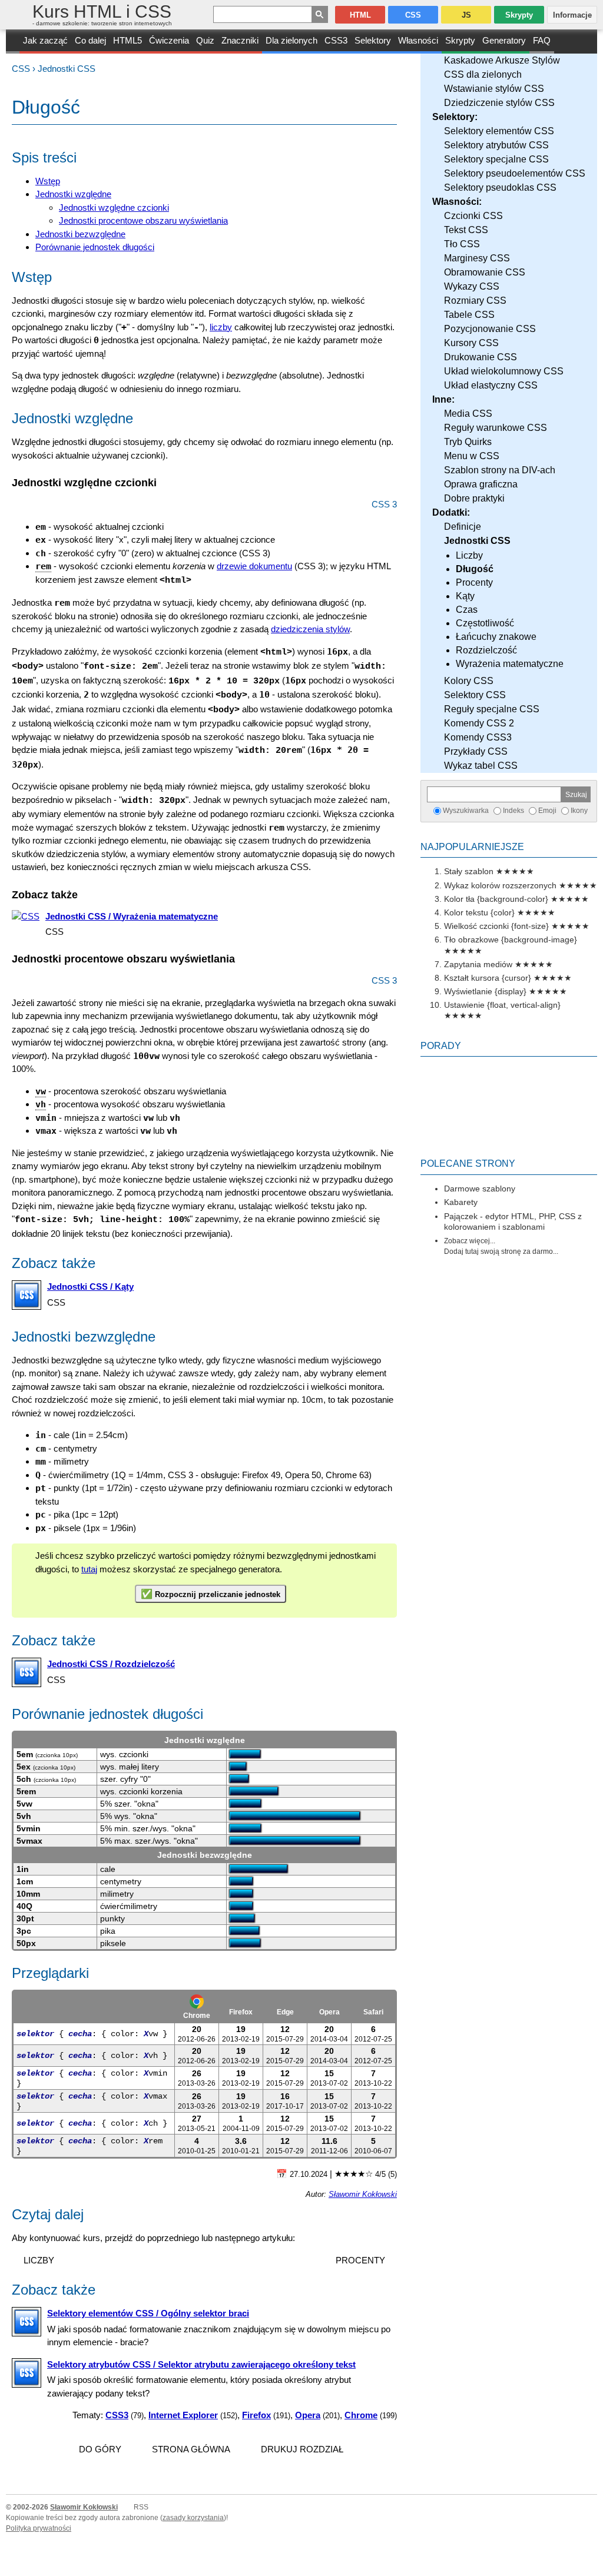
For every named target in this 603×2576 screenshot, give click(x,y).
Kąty (465, 596)
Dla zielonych (291, 40)
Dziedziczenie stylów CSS (499, 103)
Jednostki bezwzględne (80, 234)
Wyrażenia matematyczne (510, 664)
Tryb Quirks (468, 442)
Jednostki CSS (67, 69)
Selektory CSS (475, 695)
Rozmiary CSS (475, 301)
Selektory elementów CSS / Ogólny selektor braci (148, 2313)
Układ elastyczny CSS (491, 385)
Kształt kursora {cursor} (488, 978)
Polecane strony (468, 1163)
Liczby (469, 555)
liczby (221, 327)
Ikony (579, 811)
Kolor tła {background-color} (496, 899)
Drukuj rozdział (302, 2449)
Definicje (463, 527)
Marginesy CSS (477, 258)
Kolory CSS (469, 681)
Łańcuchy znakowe (496, 637)
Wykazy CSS (472, 286)
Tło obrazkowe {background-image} (511, 940)
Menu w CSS (472, 456)
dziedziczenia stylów (310, 629)
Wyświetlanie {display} (485, 991)
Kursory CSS (471, 343)
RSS (141, 2507)
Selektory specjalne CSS (496, 159)
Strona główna (191, 2449)
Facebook (592, 2565)
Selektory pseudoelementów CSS (515, 173)
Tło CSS (462, 244)
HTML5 (127, 40)
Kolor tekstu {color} (479, 912)
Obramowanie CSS (485, 272)
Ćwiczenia (169, 40)
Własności (418, 40)
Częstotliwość (485, 623)
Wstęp (48, 181)
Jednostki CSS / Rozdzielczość (111, 1664)
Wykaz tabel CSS (481, 766)
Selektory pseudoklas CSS (500, 187)
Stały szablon (469, 871)
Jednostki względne (73, 194)
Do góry (100, 2449)
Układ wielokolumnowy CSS (504, 371)
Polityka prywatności (39, 2528)
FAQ (542, 40)
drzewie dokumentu (254, 566)
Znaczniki (240, 40)
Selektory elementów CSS (499, 131)
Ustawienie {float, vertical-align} (502, 1005)
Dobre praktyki (474, 498)
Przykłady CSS (476, 751)
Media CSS (468, 414)
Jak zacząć (45, 40)
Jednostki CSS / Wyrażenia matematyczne (132, 916)
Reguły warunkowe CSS (496, 428)
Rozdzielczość (486, 650)
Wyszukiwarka (466, 811)
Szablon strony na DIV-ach (500, 470)
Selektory (373, 40)
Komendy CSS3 (478, 737)
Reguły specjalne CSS (492, 709)
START (13, 42)
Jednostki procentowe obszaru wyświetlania (143, 220)
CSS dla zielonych (483, 74)
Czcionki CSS (473, 216)
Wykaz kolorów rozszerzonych (500, 885)
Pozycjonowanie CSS (490, 329)
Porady (441, 1046)
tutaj (89, 1569)
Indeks (513, 811)
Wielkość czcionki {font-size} (496, 926)
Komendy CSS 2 (479, 723)
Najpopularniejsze (472, 847)
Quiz (205, 40)
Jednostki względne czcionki (114, 208)
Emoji (547, 811)
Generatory (504, 40)
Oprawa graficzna (481, 484)
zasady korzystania (193, 2518)
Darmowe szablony (480, 1189)
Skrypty (460, 40)
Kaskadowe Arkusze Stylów (502, 60)
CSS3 (336, 40)
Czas (467, 610)
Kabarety (461, 1202)
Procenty (474, 582)
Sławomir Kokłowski (363, 2195)
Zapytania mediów (478, 964)
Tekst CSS (466, 230)
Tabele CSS (469, 315)
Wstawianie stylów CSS (494, 89)
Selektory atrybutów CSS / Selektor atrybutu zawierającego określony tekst (201, 2364)
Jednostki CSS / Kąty (90, 1287)
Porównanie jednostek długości (95, 247)
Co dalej (90, 40)
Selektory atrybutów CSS (496, 145)
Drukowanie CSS (481, 357)
